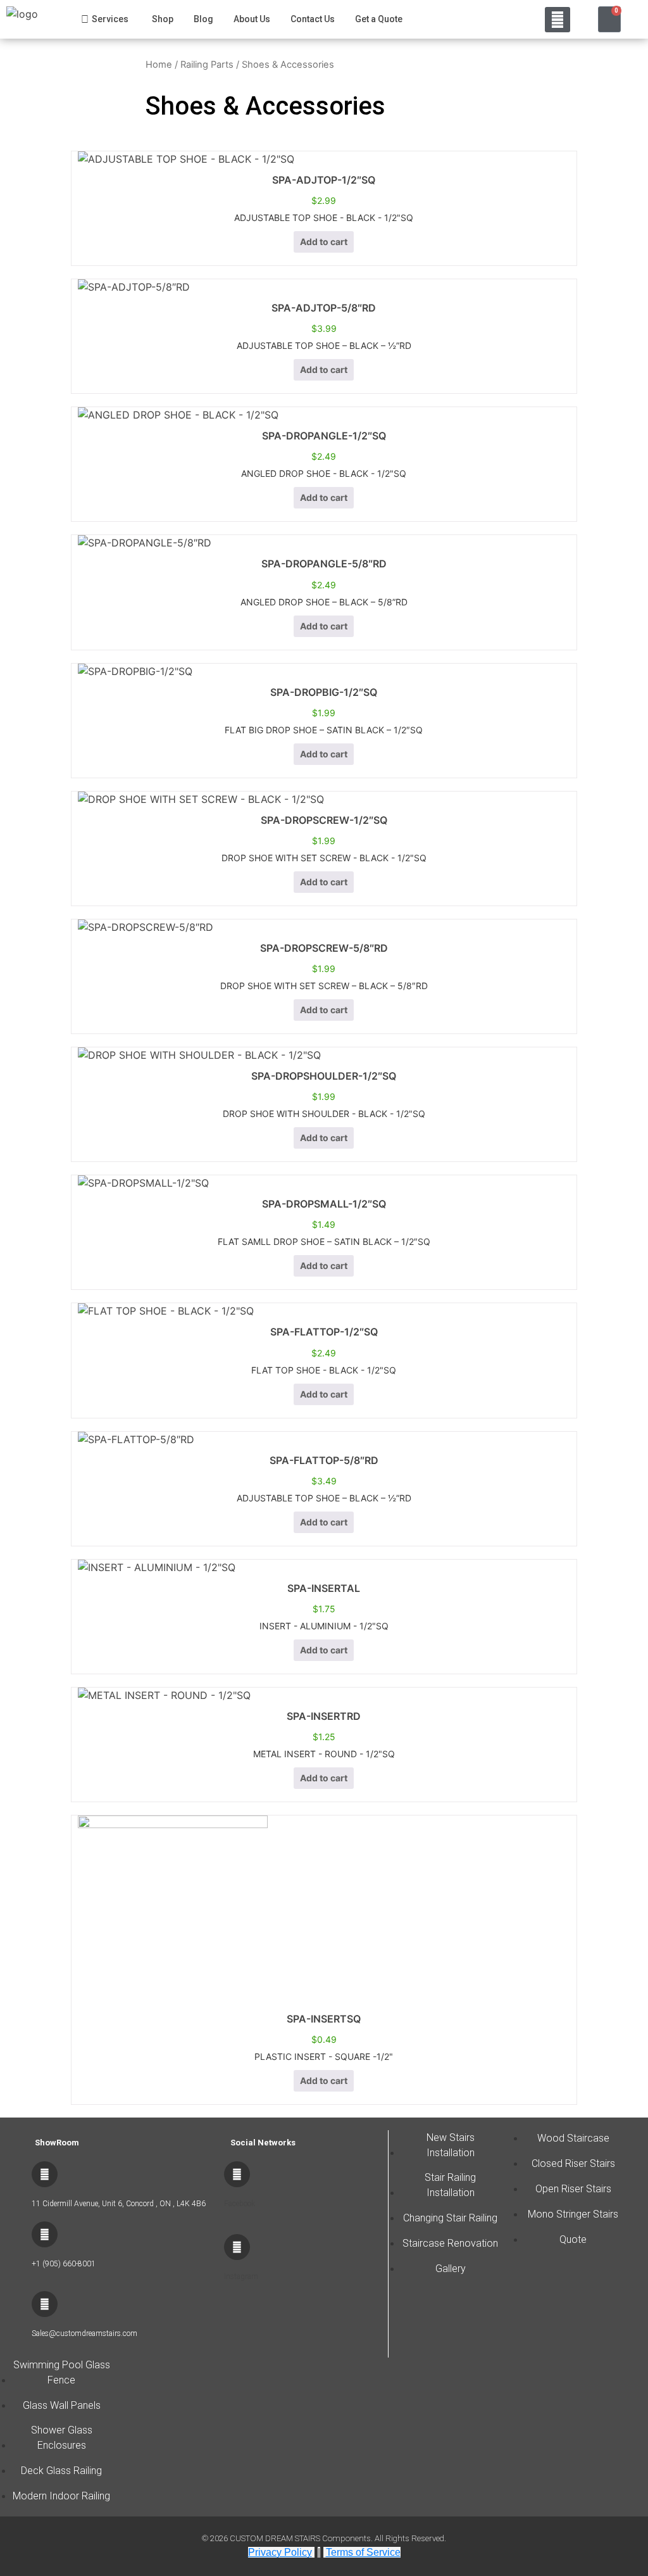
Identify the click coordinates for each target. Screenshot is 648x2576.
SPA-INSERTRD (324, 1716)
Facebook (240, 2204)
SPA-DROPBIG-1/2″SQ (324, 692)
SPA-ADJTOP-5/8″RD (324, 308)
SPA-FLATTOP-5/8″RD (324, 1460)
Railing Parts (207, 65)
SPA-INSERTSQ (324, 2019)
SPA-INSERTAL (324, 1588)
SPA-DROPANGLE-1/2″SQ (324, 436)
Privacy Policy (280, 2552)
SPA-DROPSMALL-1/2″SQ (324, 1204)
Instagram (241, 2276)
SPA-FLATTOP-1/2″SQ (324, 1332)
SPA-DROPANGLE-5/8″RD (324, 564)
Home (159, 65)
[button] (558, 20)
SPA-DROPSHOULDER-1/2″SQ (324, 1076)
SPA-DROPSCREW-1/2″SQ (324, 820)
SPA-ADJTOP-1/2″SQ (324, 180)
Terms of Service (363, 2552)
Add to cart (324, 242)
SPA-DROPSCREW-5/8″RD (324, 948)
